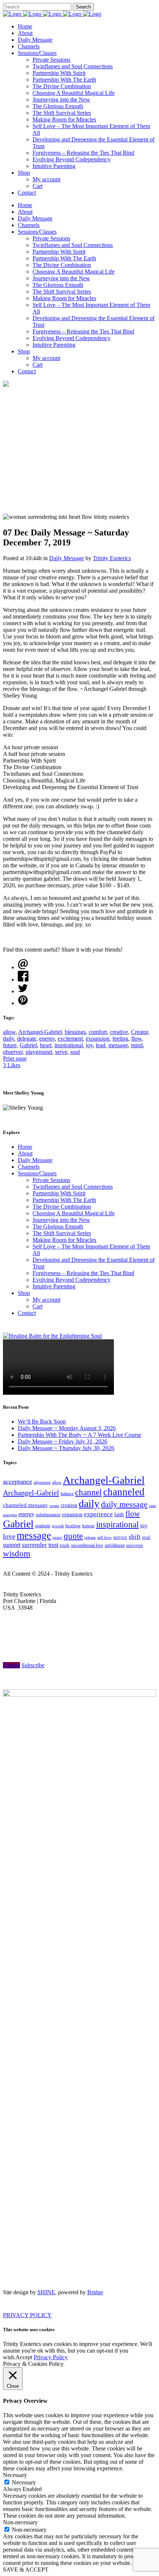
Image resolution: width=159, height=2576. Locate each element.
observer (13, 1052)
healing (73, 1526)
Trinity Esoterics (112, 558)
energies (10, 1515)
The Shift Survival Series (62, 1233)
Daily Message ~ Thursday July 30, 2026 (66, 1448)
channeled (124, 1492)
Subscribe (33, 1665)
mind (137, 1045)
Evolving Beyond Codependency (72, 1280)
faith (119, 1515)
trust (53, 1545)
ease (153, 1505)
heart (46, 1045)
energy (47, 1039)
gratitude (43, 1526)
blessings (75, 1032)
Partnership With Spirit (59, 1193)
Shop (24, 1293)
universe (135, 1545)
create (54, 1505)
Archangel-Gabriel (40, 1032)
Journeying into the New (61, 1220)
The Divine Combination (62, 1207)
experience (98, 1514)
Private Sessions (51, 1180)
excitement (70, 1039)
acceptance (18, 1481)
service (120, 1537)
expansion (98, 1039)
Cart (38, 1306)
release (90, 1537)
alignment (42, 1482)
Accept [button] (24, 2357)
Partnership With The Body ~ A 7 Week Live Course (79, 1435)
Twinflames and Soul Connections (73, 1187)
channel (88, 1492)
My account (46, 1300)
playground (39, 1052)
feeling (120, 1039)
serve (61, 1052)
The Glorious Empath (58, 1227)
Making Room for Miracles (64, 1240)
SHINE (46, 2292)
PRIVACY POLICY (27, 2315)
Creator (139, 1032)
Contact (27, 1313)
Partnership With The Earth (64, 1200)
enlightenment (48, 1515)
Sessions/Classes (37, 1173)
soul (75, 1052)
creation (69, 1505)
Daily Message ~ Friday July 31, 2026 (62, 1441)
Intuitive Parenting (54, 1286)
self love (104, 1537)
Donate (11, 1665)
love (9, 1536)
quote (73, 1536)
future (10, 1045)
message (118, 1045)
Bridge (95, 2292)
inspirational (69, 1045)
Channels (29, 1167)
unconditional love (87, 1545)
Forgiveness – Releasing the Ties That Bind (83, 1273)
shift (135, 1537)
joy (89, 1045)
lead (101, 1045)
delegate (27, 1039)
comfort (98, 1032)
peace (57, 1537)
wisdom (17, 1554)
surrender (34, 1545)
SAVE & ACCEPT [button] (26, 2570)
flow (136, 1039)
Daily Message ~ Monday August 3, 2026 (67, 1428)
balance (67, 1494)
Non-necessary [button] (20, 2522)
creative (119, 1032)
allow (9, 1032)
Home (25, 1147)
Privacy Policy (51, 2357)
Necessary (24, 2482)
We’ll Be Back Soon (42, 1421)
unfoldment (115, 1545)
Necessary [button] (15, 2475)
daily (9, 1039)
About (25, 1153)
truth (65, 1545)
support (12, 1545)
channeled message (25, 1505)
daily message (124, 1504)
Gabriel (28, 1045)
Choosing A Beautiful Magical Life (74, 1213)
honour (88, 1526)
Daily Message (67, 558)
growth (58, 1526)
